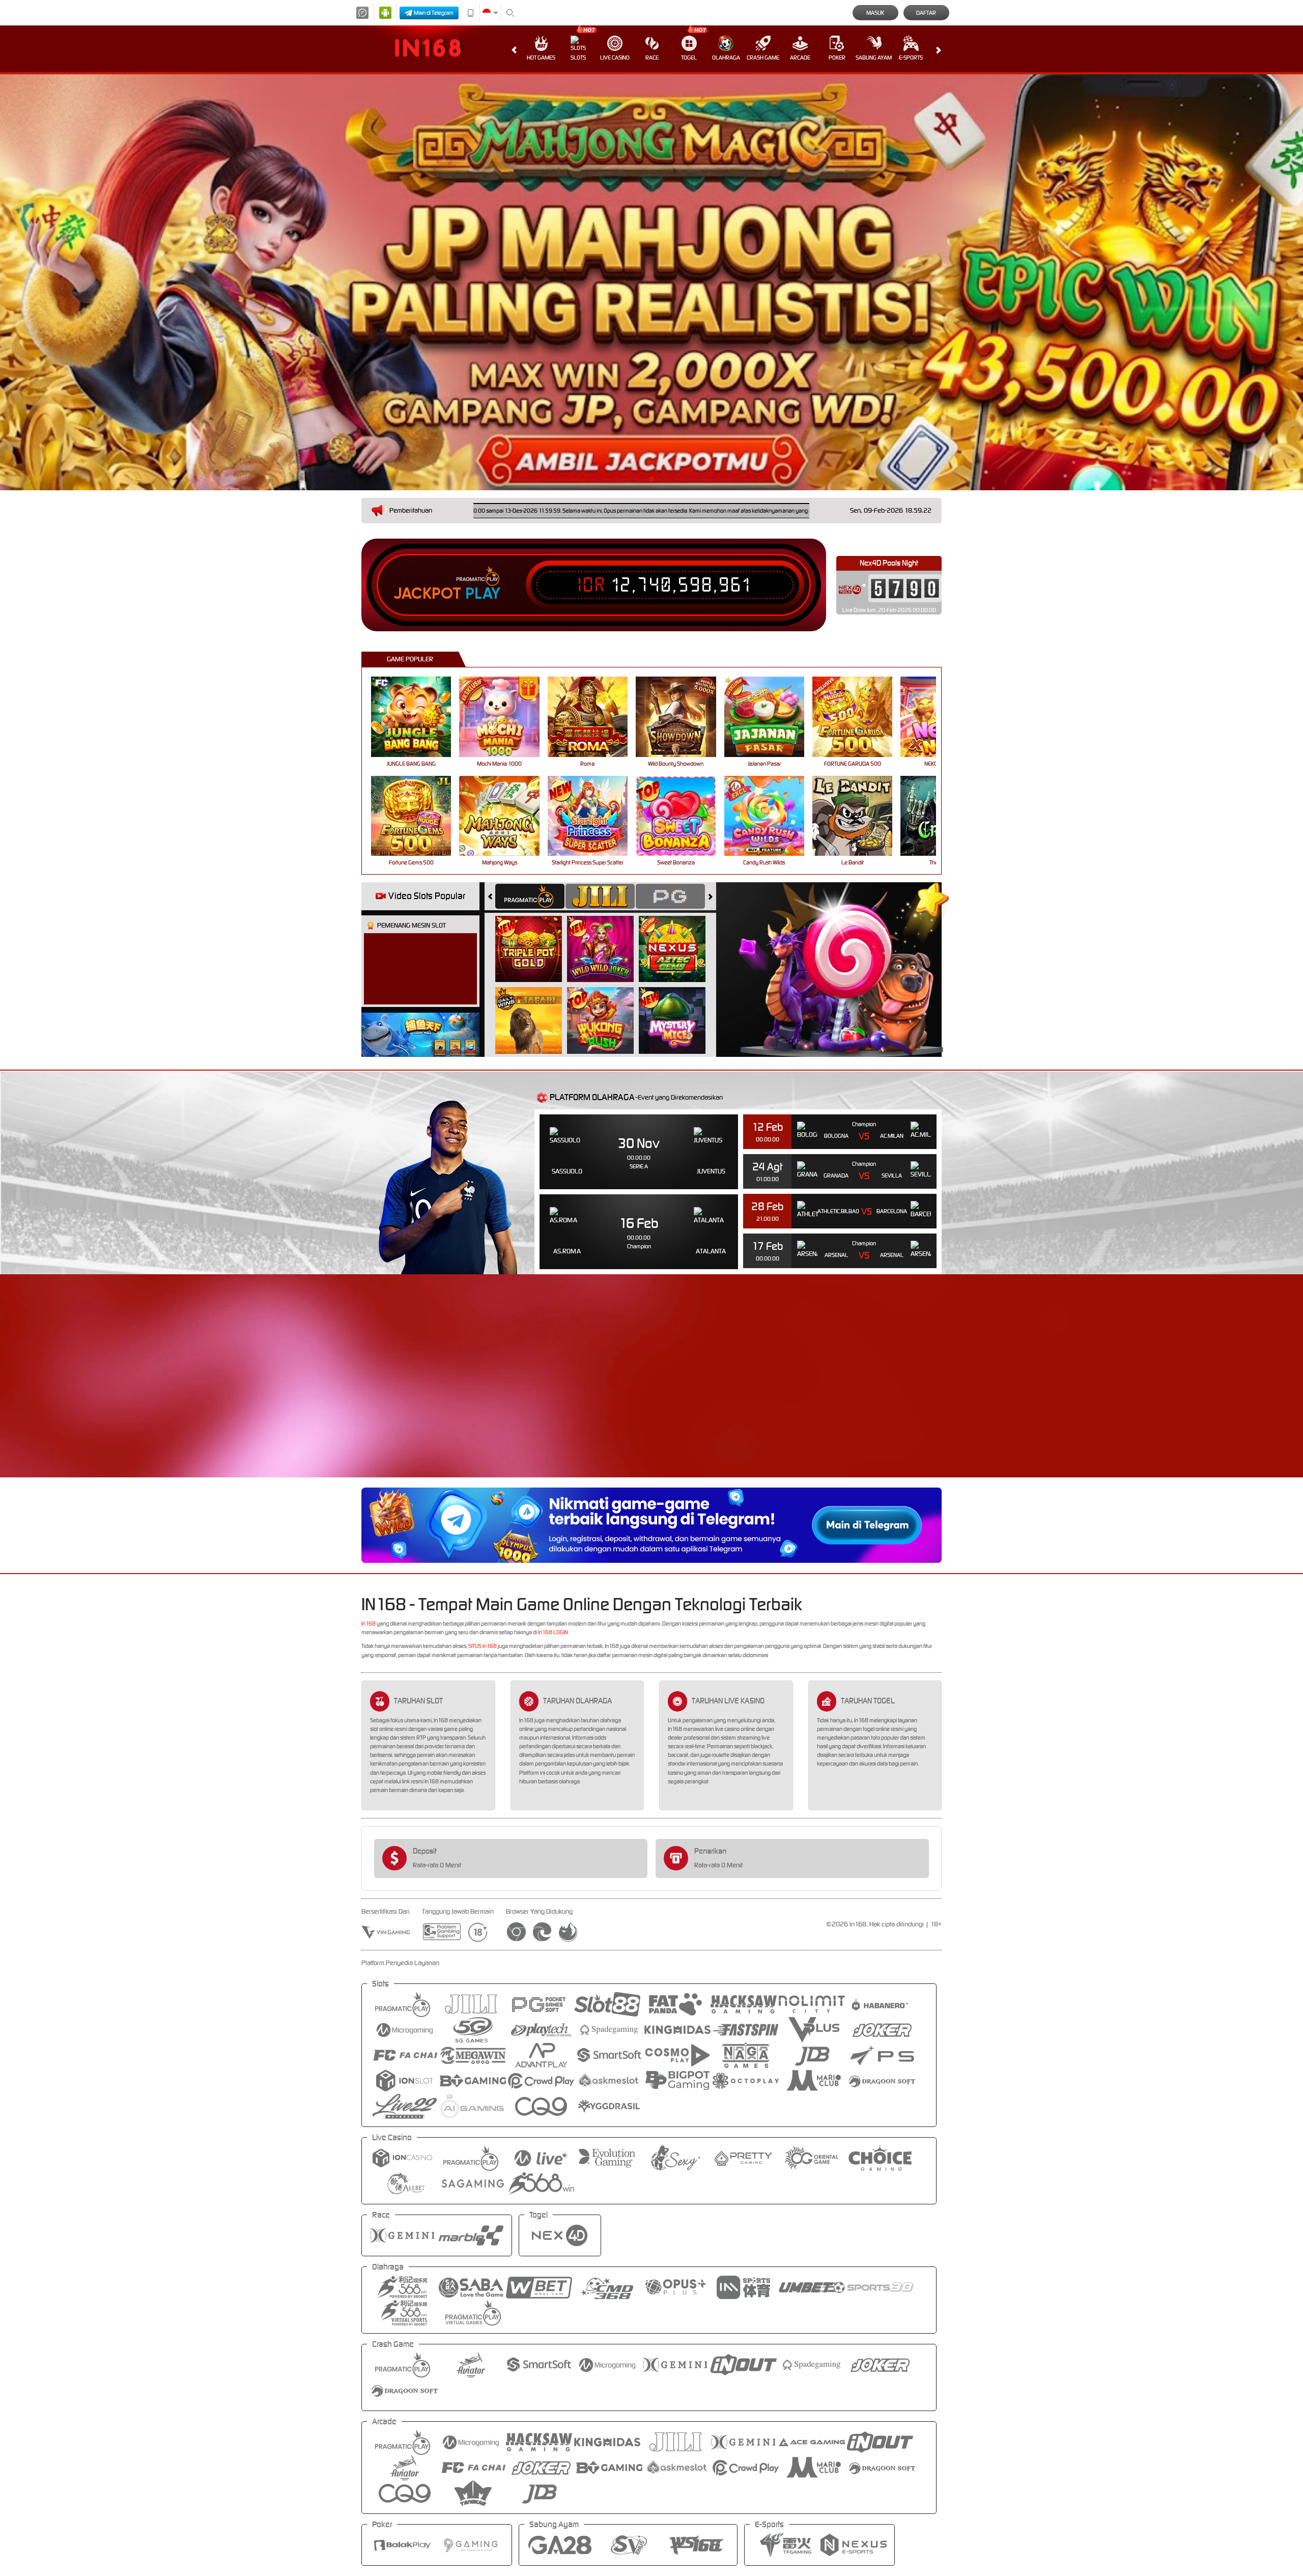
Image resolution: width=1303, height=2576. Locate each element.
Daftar (926, 13)
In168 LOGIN (553, 1632)
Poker (837, 58)
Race (652, 58)
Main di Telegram (434, 13)
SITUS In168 (483, 1646)
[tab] (530, 896)
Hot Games (541, 58)
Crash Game (763, 58)
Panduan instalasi (1050, 1394)
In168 (369, 1623)
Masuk (875, 13)
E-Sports (911, 58)
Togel (689, 58)
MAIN (418, 717)
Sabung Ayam (874, 58)
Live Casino (615, 58)
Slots (578, 58)
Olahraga (726, 58)
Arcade (800, 58)
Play (483, 594)
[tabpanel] (651, 282)
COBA (535, 938)
